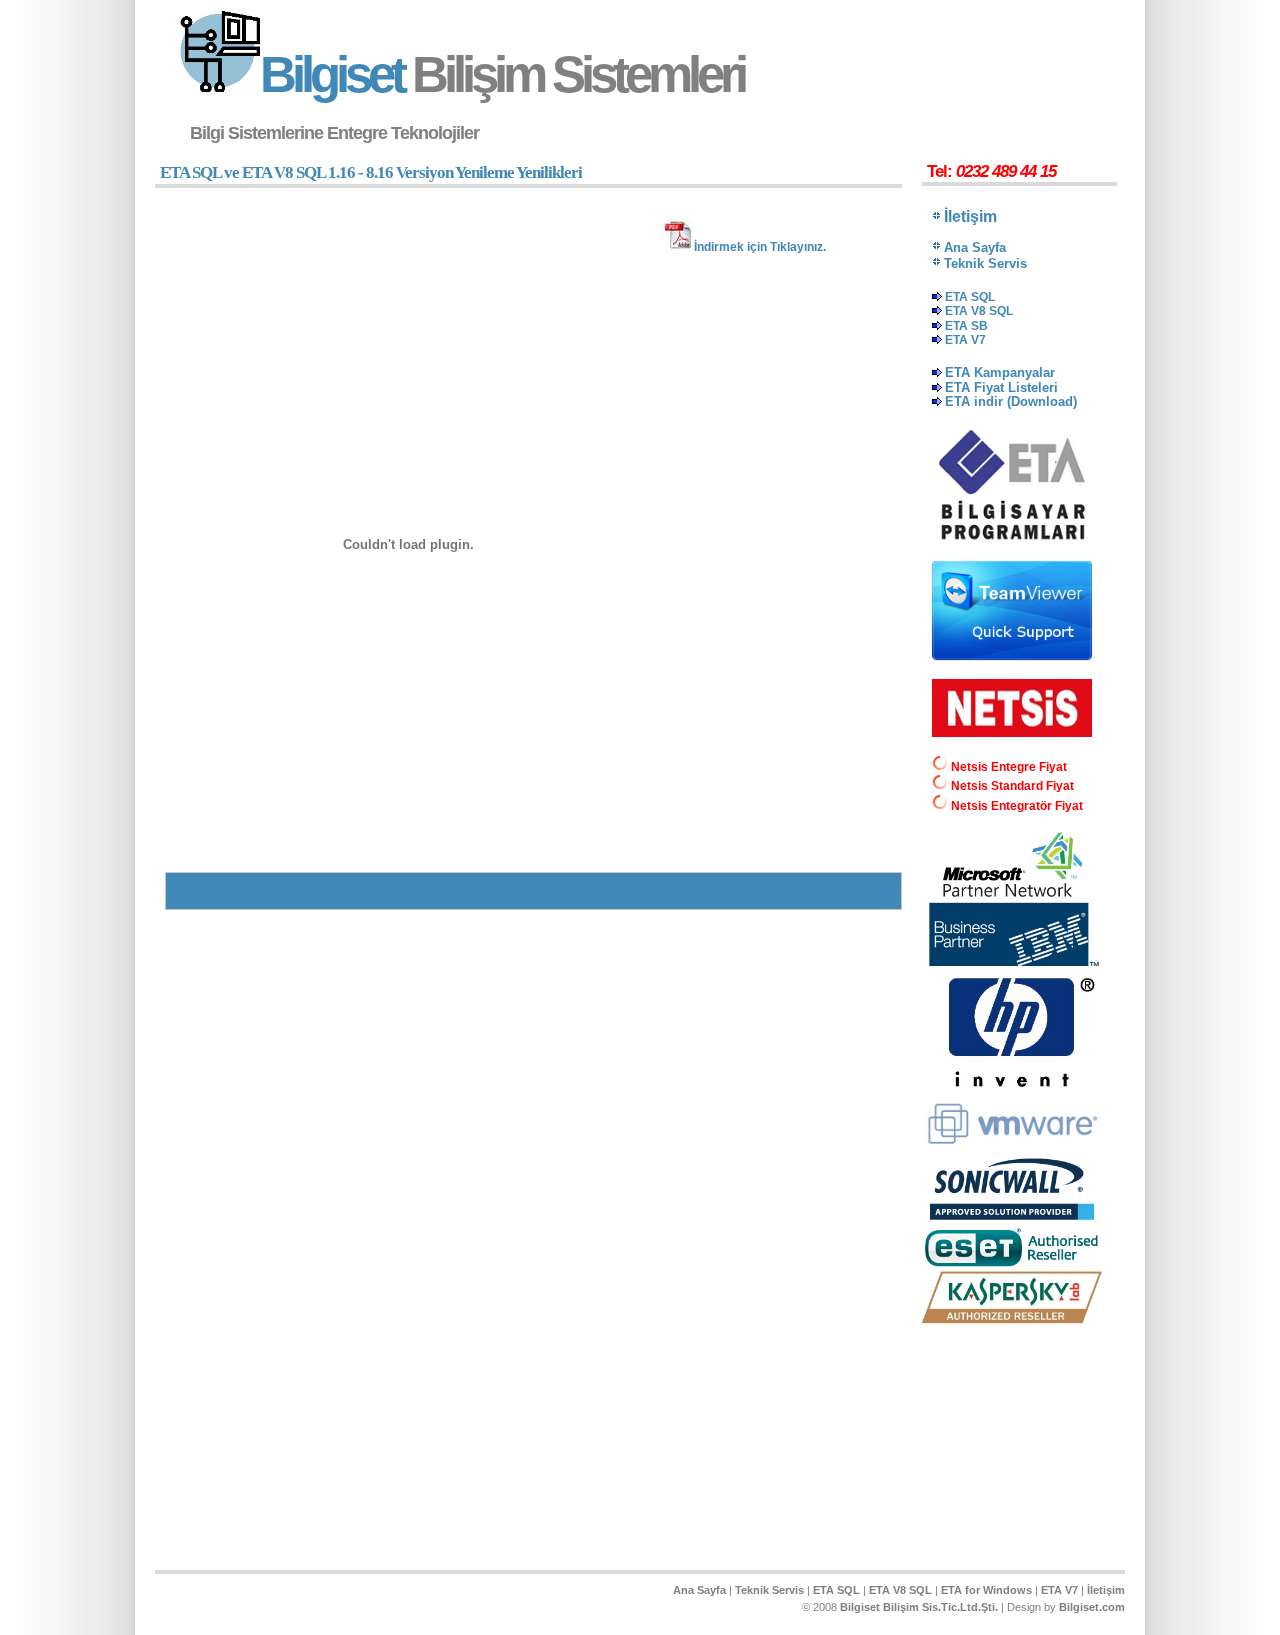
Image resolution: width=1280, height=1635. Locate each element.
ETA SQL (836, 1590)
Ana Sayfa (699, 1590)
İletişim (1106, 1590)
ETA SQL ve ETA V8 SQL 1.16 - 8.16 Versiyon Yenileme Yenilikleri (371, 172)
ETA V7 (1059, 1590)
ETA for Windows (986, 1590)
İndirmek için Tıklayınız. (760, 247)
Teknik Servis (769, 1590)
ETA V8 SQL (900, 1590)
